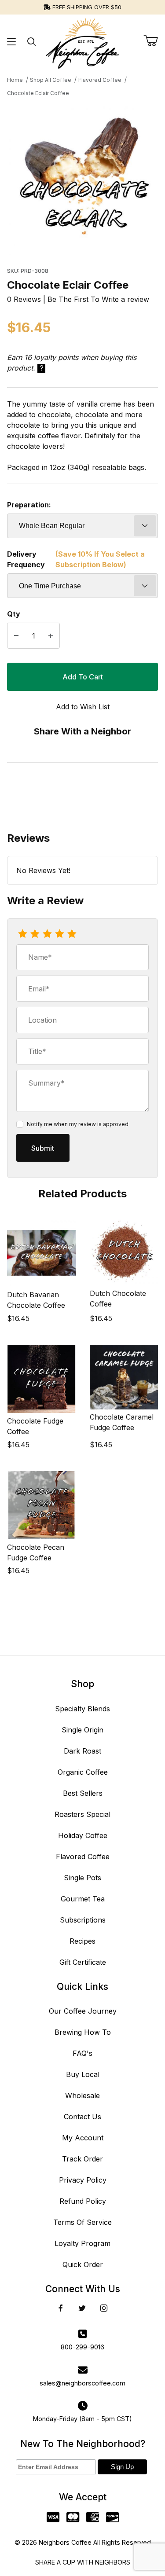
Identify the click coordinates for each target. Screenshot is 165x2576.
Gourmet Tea (83, 1899)
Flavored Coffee (83, 1857)
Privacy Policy (83, 2180)
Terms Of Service (82, 2222)
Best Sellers (83, 1793)
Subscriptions (83, 1920)
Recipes (82, 1941)
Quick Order (83, 2264)
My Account (83, 2138)
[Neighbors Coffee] (82, 41)
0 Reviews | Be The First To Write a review (78, 299)
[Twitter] (82, 2308)
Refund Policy (83, 2201)
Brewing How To (83, 2032)
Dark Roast (82, 1751)
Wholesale (82, 2095)
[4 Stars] (59, 934)
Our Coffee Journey (83, 2011)
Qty (14, 614)
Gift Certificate (83, 1962)
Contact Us (82, 2117)
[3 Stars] (47, 934)
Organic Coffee (83, 1772)
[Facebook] (61, 2308)
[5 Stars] (72, 934)
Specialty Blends (82, 1709)
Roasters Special (82, 1814)
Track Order (82, 2159)
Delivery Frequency (76, 559)
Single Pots (82, 1878)
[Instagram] (104, 2308)
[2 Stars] (35, 934)
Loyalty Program (82, 2243)
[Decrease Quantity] (16, 636)
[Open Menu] (12, 42)
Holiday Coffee (83, 1835)
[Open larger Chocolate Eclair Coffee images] (82, 180)
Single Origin (82, 1730)
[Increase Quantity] (51, 636)
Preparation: (29, 505)
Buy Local (83, 2074)
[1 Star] (22, 934)
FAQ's (82, 2053)
